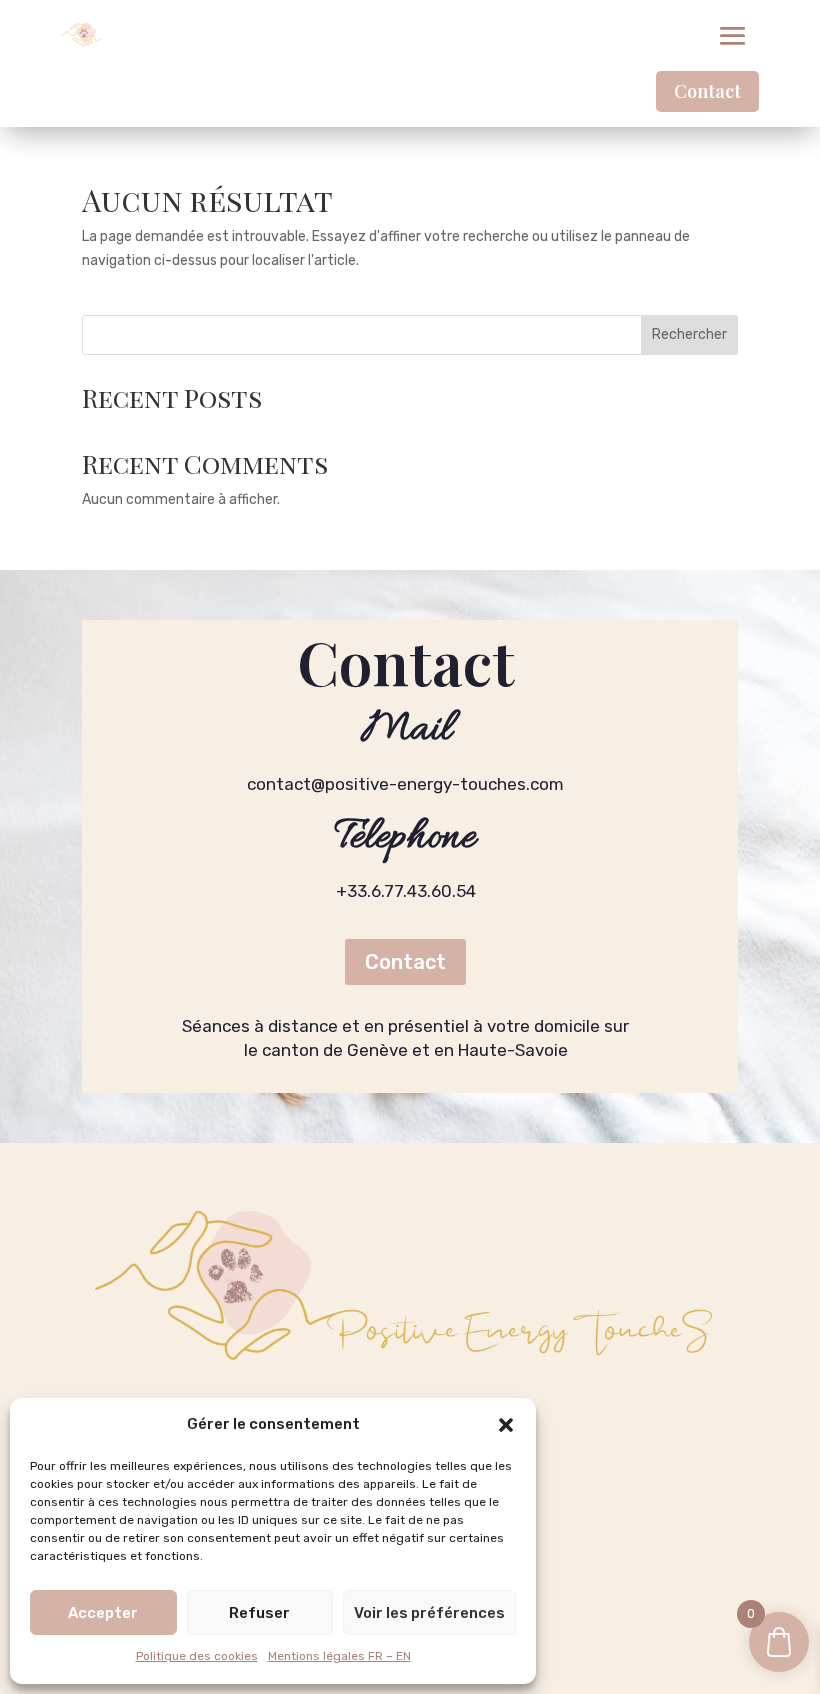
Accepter (103, 1613)
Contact (707, 91)
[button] (506, 1425)
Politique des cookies (197, 1656)
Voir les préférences (429, 1613)
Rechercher (689, 334)
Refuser (259, 1613)
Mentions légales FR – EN (339, 1656)
